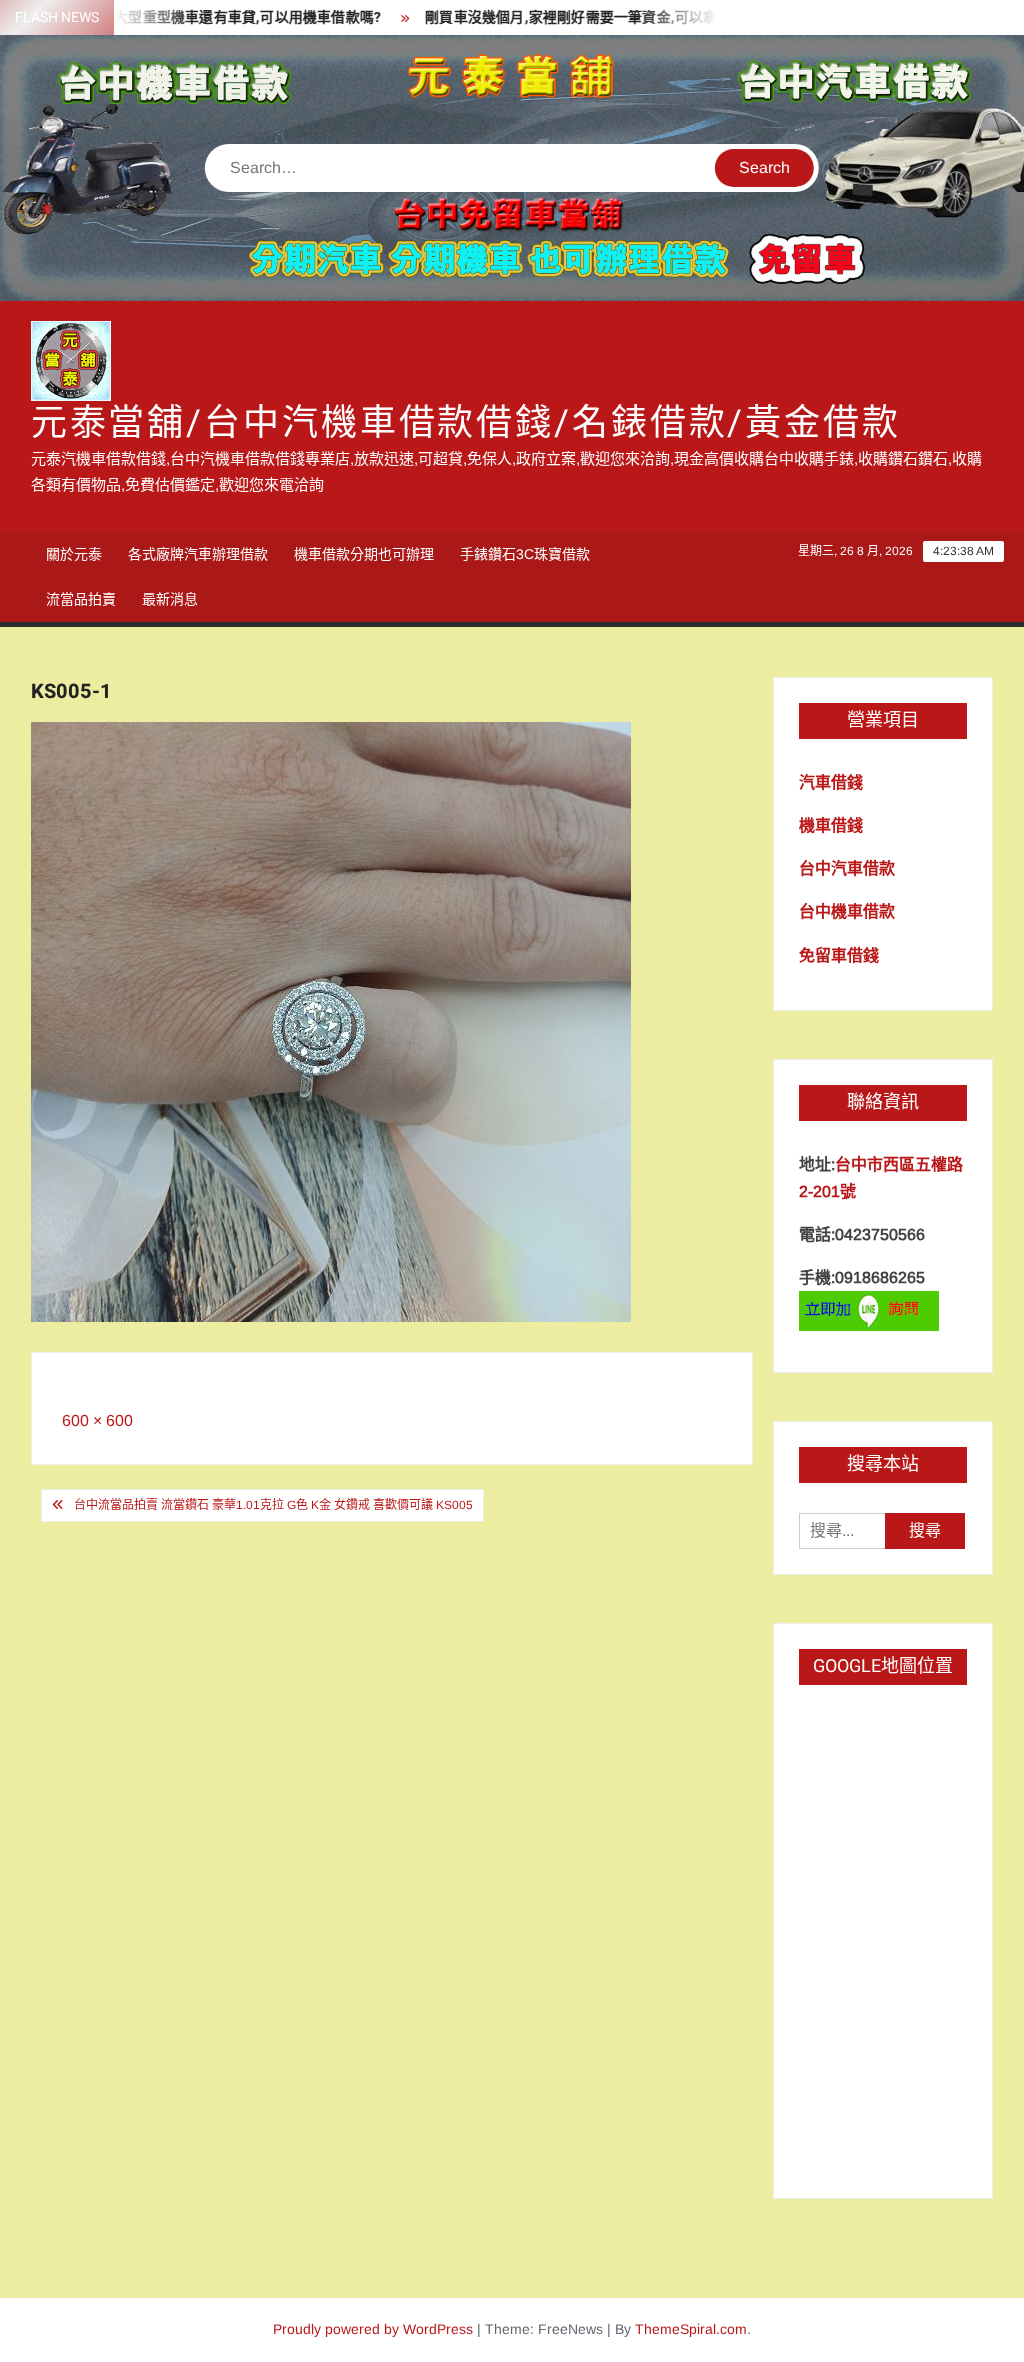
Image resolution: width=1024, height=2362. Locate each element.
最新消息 (170, 599)
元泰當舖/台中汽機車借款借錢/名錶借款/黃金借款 (466, 423)
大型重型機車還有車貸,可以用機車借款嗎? (213, 17)
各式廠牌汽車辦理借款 (198, 554)
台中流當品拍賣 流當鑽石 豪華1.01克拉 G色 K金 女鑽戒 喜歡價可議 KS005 (273, 1505)
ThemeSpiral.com (691, 2329)
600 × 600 (97, 1420)
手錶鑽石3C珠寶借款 (525, 554)
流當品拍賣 (81, 599)
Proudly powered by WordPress (373, 2329)
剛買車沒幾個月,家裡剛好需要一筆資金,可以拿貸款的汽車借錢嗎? (597, 17)
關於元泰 (74, 554)
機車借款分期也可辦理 (364, 554)
